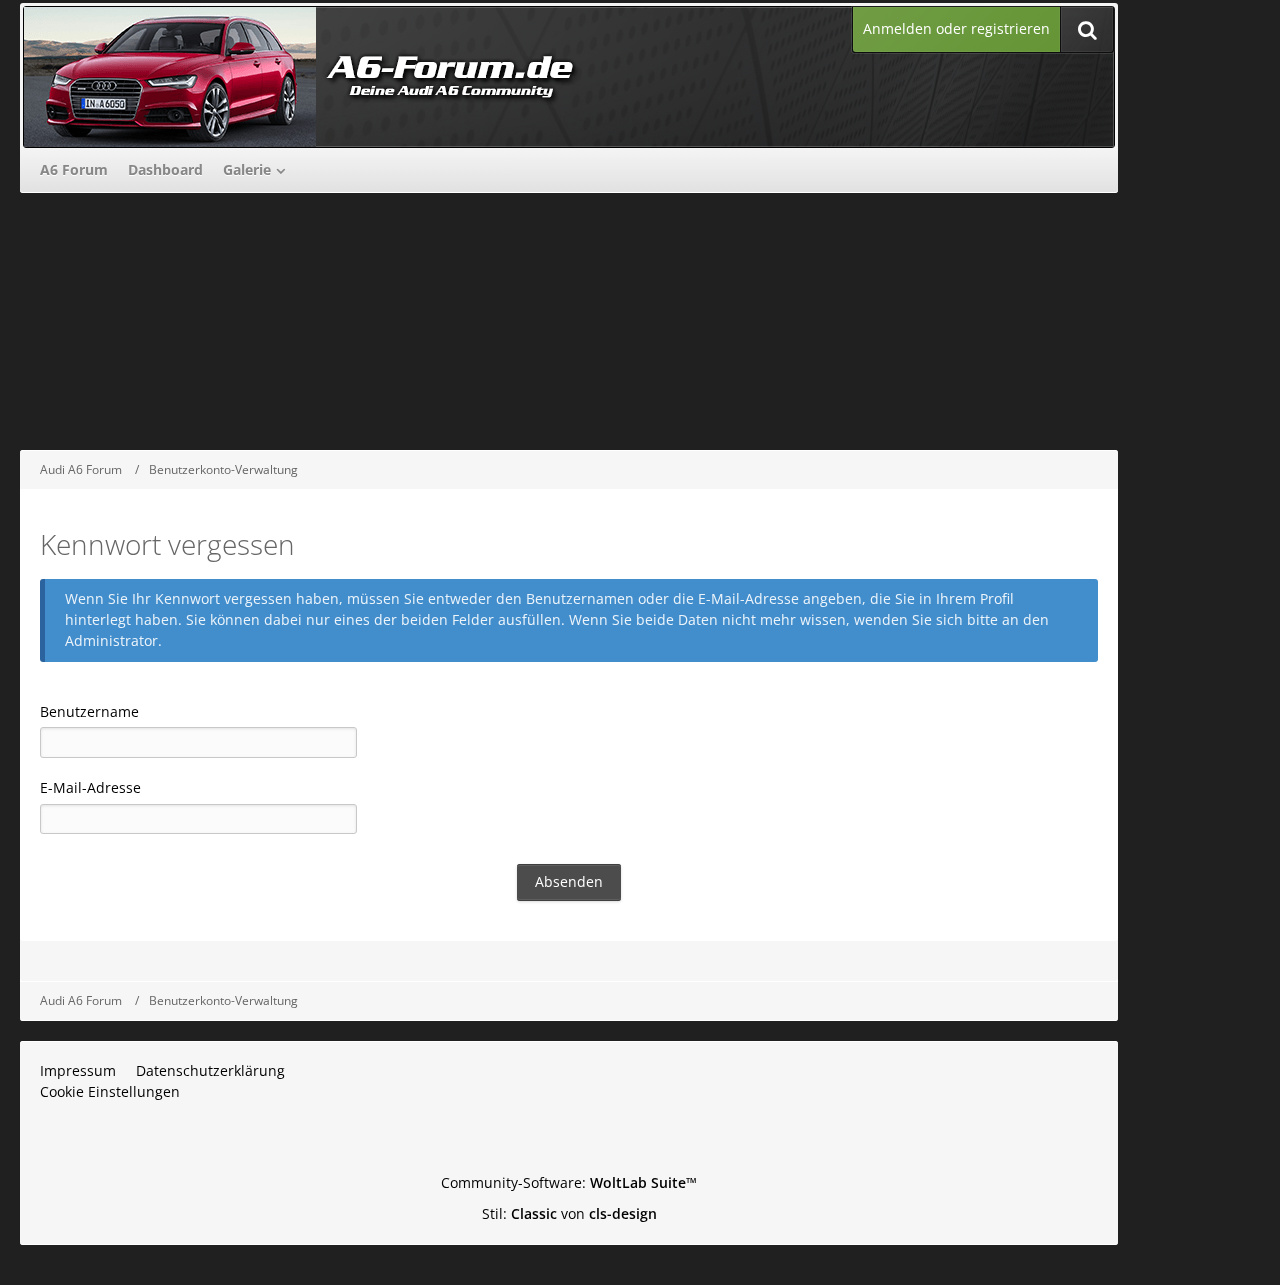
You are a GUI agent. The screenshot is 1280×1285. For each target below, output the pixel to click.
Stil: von (569, 1213)
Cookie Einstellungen (110, 1091)
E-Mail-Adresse (90, 787)
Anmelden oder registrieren (956, 28)
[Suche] (1087, 29)
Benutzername (89, 711)
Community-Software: (569, 1182)
